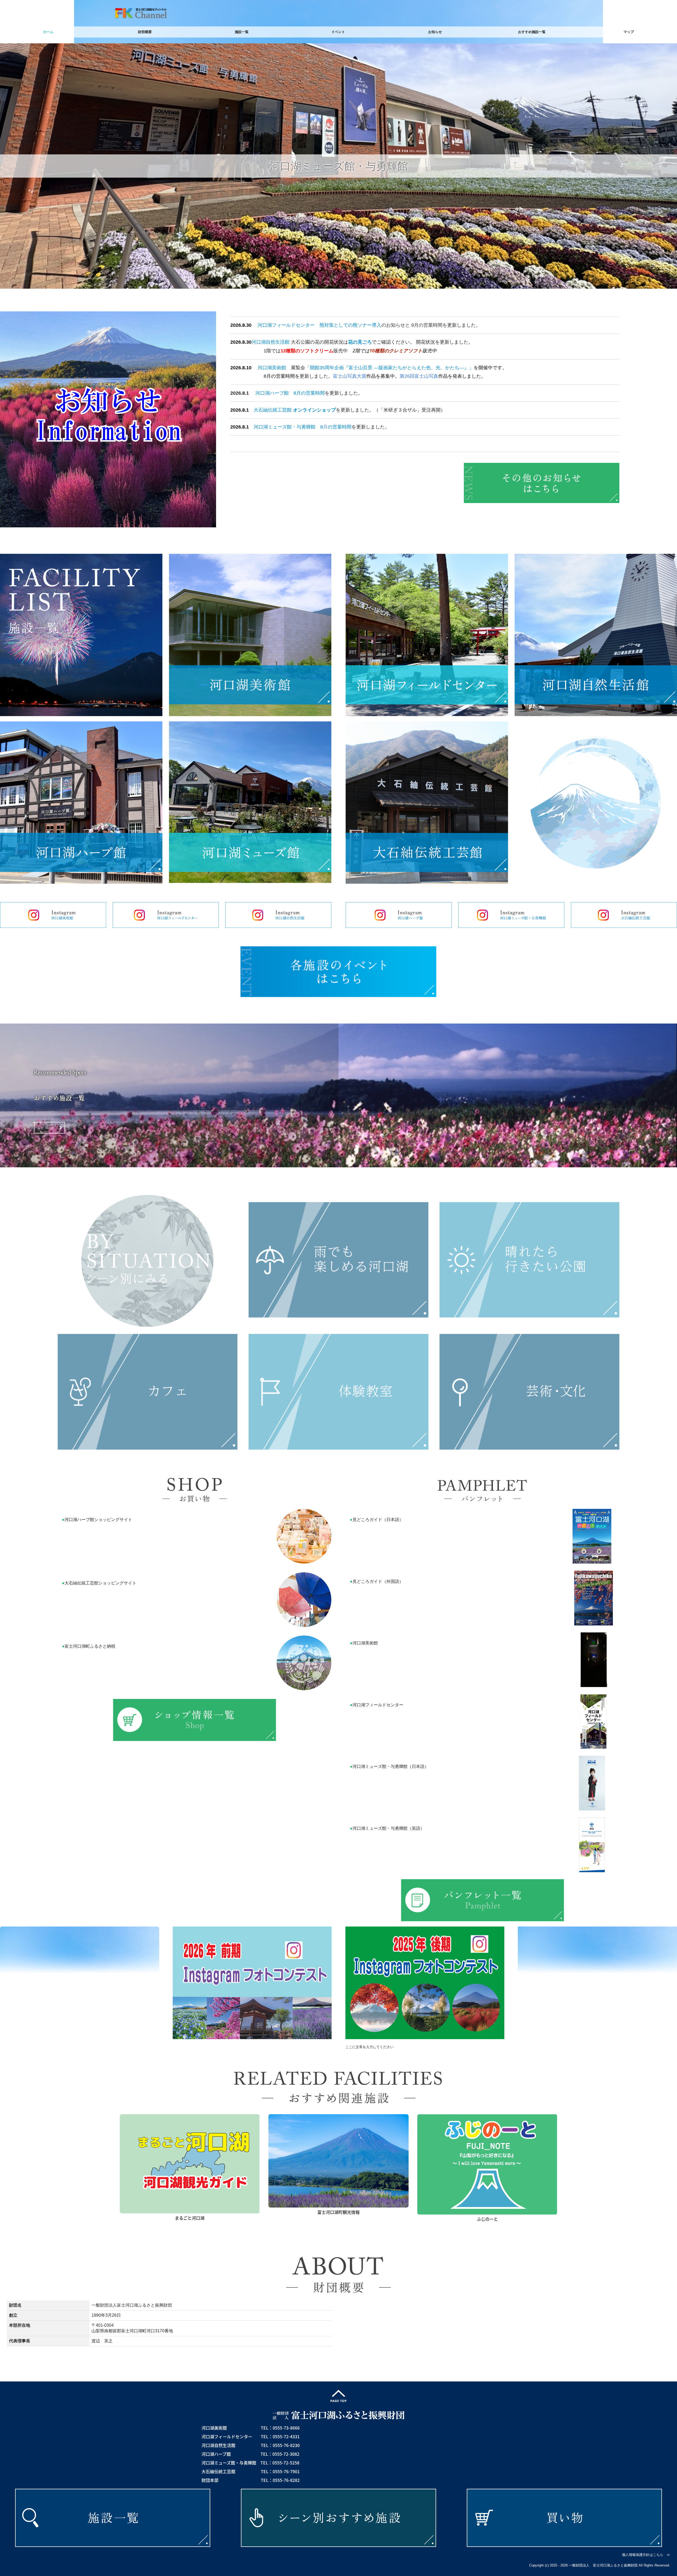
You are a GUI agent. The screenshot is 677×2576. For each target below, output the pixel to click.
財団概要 (145, 32)
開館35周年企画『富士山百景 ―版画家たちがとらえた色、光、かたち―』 (389, 368)
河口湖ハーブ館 (272, 393)
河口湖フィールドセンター (286, 325)
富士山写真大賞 (350, 376)
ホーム (48, 32)
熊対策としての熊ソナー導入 (350, 325)
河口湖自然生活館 (271, 342)
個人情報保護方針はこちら (643, 2555)
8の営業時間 (336, 427)
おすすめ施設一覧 (532, 32)
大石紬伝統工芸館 (273, 410)
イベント (338, 32)
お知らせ (435, 32)
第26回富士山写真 (419, 376)
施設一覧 (242, 32)
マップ (629, 32)
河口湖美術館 (272, 368)
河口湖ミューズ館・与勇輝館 (285, 427)
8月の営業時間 (309, 393)
